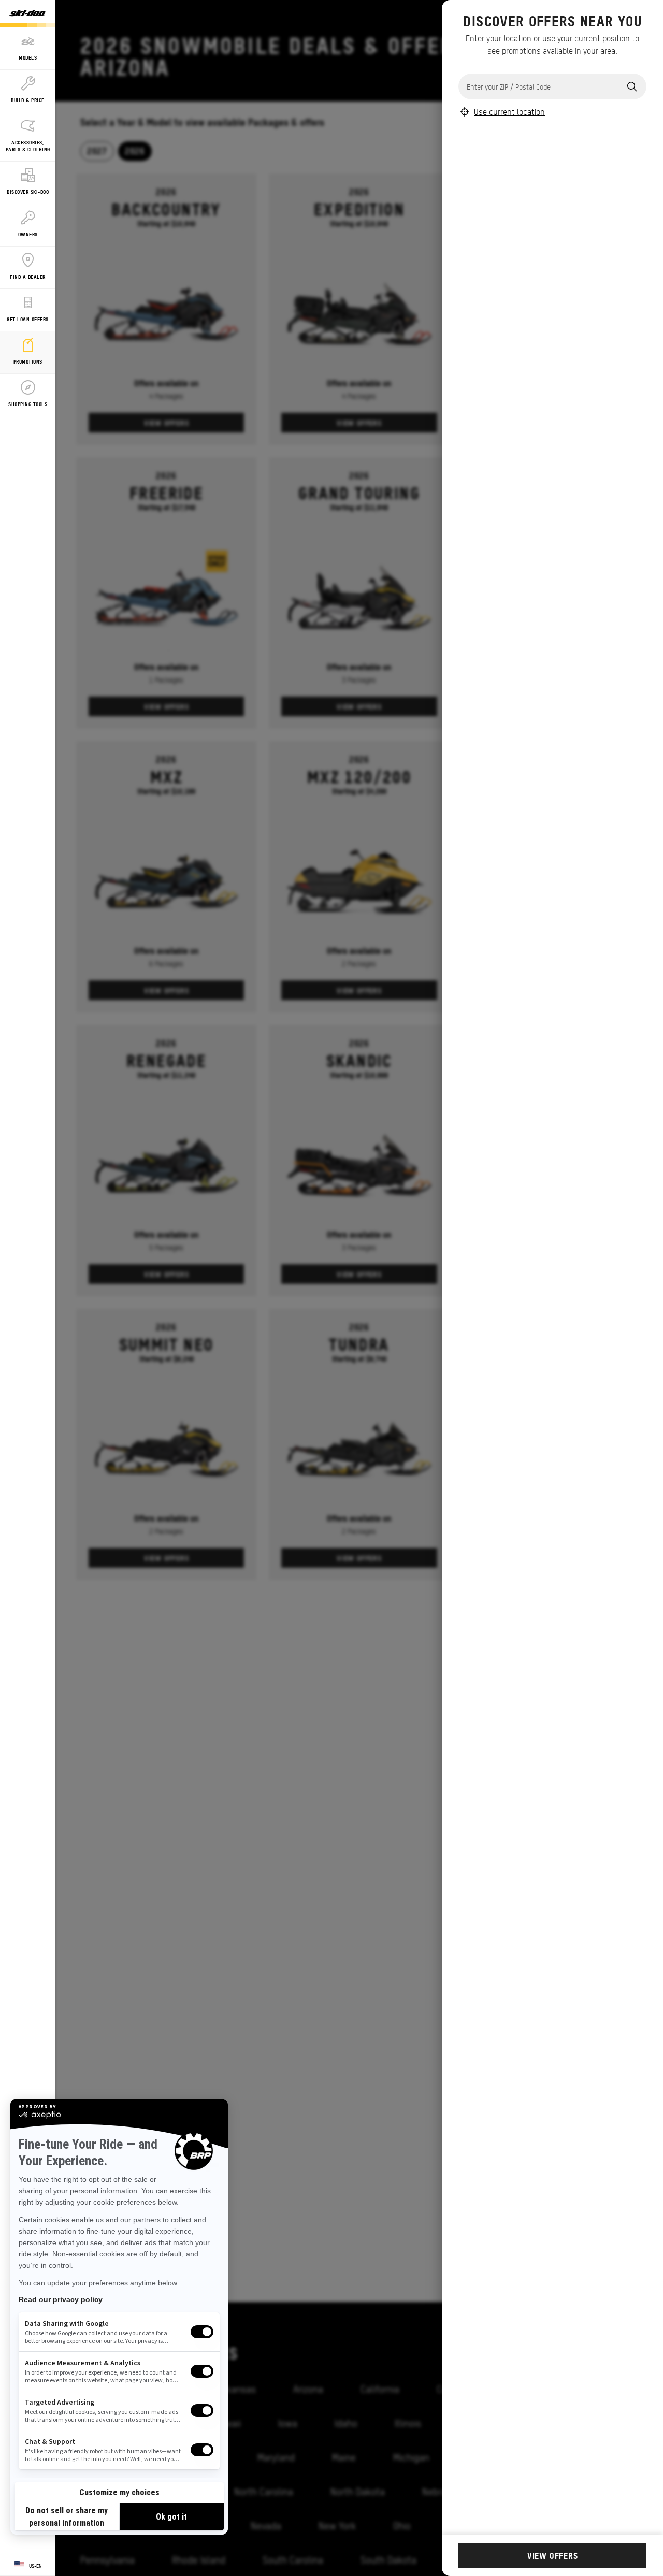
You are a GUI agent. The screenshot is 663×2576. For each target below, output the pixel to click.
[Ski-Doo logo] (27, 14)
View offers (553, 2555)
